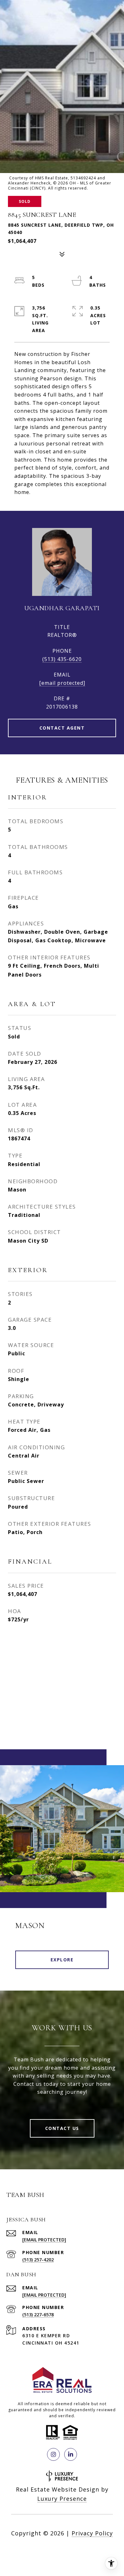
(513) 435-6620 (62, 659)
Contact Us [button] (62, 2128)
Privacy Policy (92, 2533)
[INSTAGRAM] (53, 2454)
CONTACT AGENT (62, 728)
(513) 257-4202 (38, 2260)
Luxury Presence (62, 2499)
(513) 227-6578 (38, 2315)
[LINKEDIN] (71, 2454)
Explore (62, 1960)
